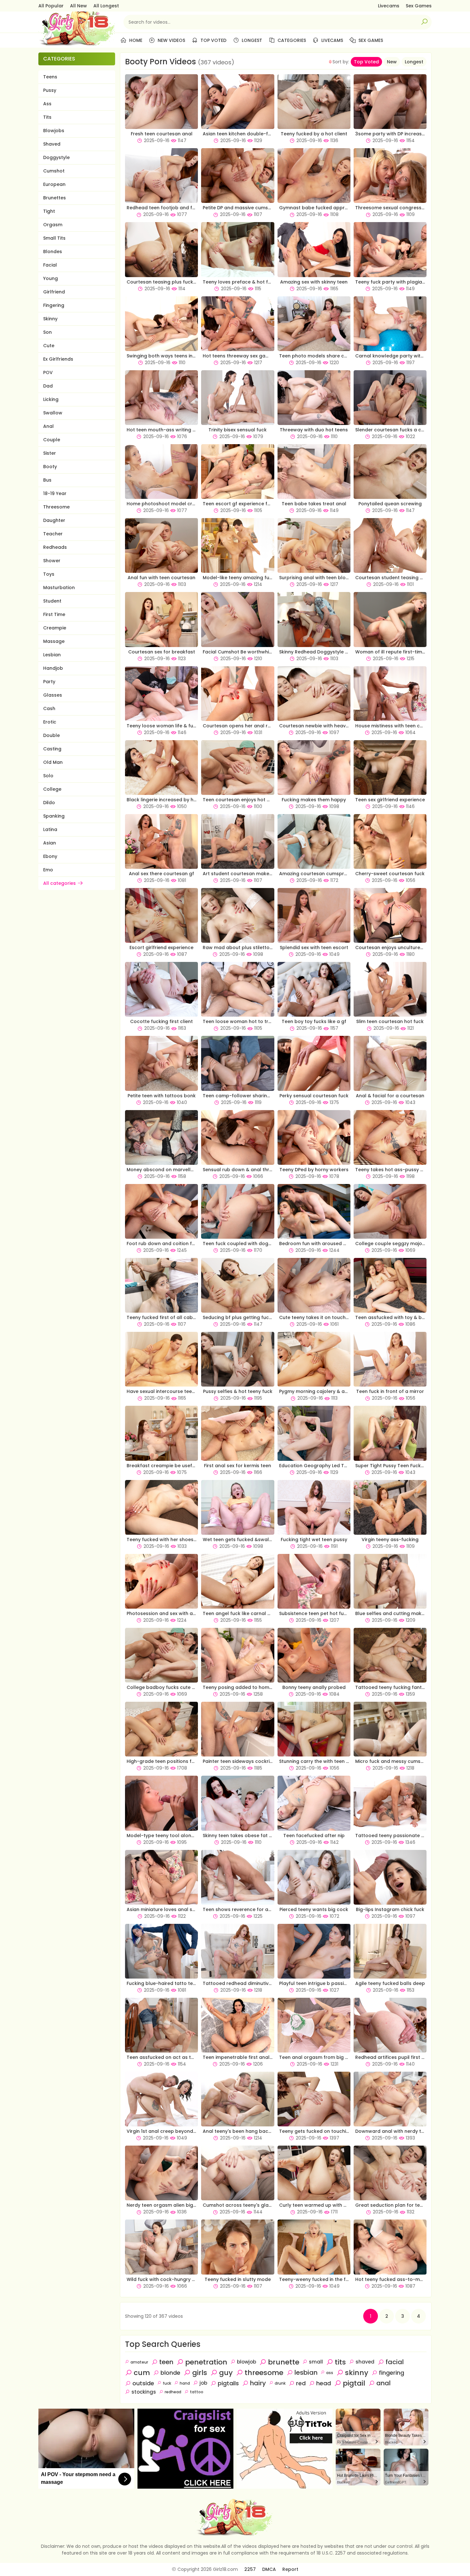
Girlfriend (54, 292)
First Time (54, 614)
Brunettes (55, 198)
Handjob (53, 668)
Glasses (53, 695)
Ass (47, 104)
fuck (167, 2383)
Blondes (53, 252)
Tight (49, 211)
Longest (251, 40)
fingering (392, 2373)
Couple (52, 440)
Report (290, 2569)
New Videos (171, 40)
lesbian (306, 2372)
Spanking (54, 816)
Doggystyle (56, 157)
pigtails (228, 2383)
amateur (139, 2362)
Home (135, 40)
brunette (284, 2362)
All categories (59, 883)
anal (384, 2383)
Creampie (55, 628)
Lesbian (52, 655)
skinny (357, 2373)
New (392, 62)
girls (200, 2373)
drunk (280, 2383)
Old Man (53, 762)
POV (48, 372)
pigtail (354, 2383)
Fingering (54, 305)
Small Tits (54, 238)
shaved (365, 2362)
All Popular (51, 6)
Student (52, 601)
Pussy (50, 90)
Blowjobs (54, 131)
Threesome (56, 507)
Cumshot (54, 171)
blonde (170, 2373)
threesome (264, 2373)
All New (78, 6)
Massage (54, 641)
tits (340, 2362)
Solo (48, 776)
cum (142, 2373)
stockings (144, 2392)
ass (330, 2373)
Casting (52, 749)
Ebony (50, 856)
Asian (50, 843)
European (54, 184)
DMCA (269, 2569)
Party (49, 682)
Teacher (53, 534)
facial (395, 2362)
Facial (50, 265)
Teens (50, 77)
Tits (47, 117)
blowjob (247, 2362)
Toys (49, 574)
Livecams (389, 6)
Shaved (52, 144)
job (203, 2383)
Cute (49, 346)
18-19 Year (55, 493)
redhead (173, 2392)
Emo (48, 870)
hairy (258, 2383)
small (316, 2362)
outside (143, 2383)
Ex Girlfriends (58, 359)
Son (47, 332)
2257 (250, 2569)
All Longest (106, 6)
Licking (51, 399)
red (301, 2383)
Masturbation (59, 588)
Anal (48, 426)
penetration (206, 2362)
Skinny (50, 319)
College (52, 789)
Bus (47, 480)
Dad (48, 386)
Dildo (49, 803)
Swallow (53, 413)
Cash (49, 708)
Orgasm (53, 225)
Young (51, 278)
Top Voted (213, 40)
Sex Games (419, 6)
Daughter (54, 520)
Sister (50, 453)
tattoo (197, 2392)
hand (185, 2383)
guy (226, 2373)
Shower (52, 561)
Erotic (50, 722)
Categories (291, 40)
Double (51, 735)
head (324, 2383)
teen (166, 2362)
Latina (50, 829)
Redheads (55, 547)
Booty (50, 467)
